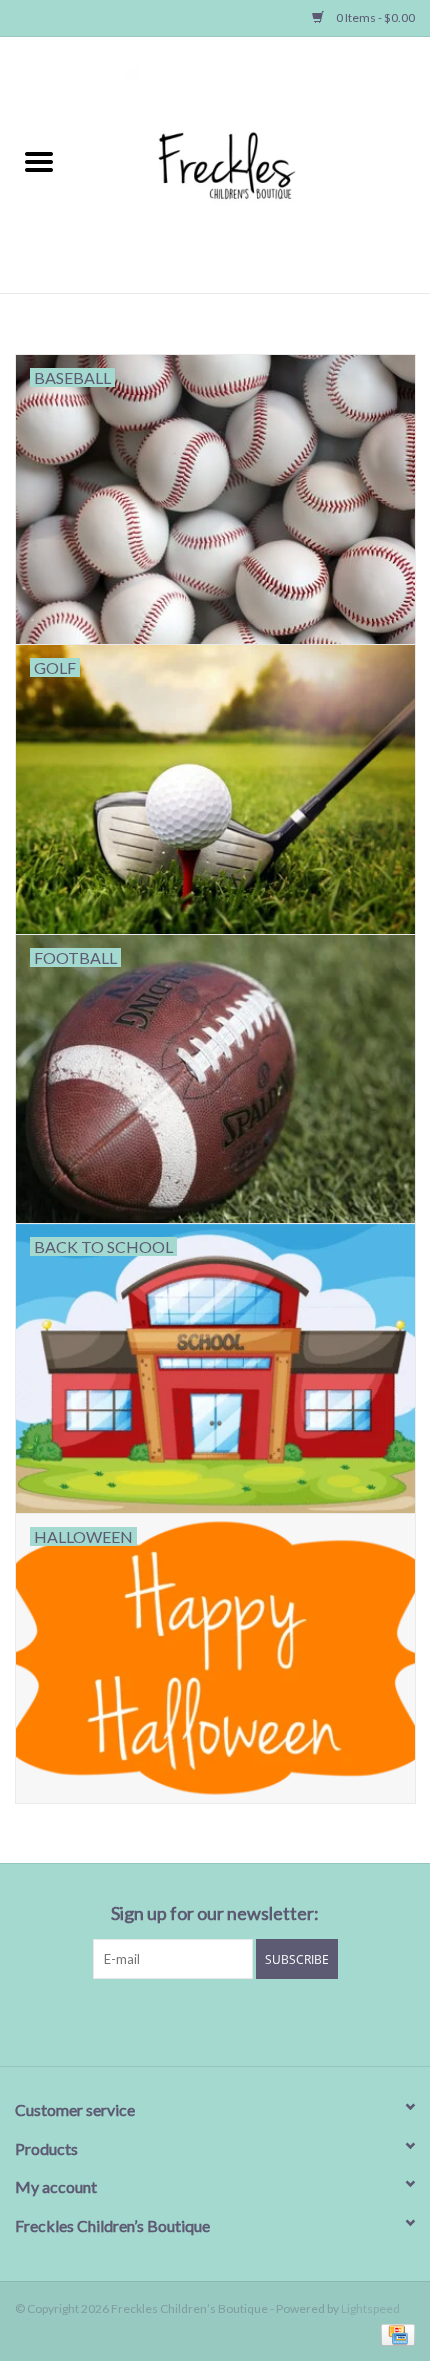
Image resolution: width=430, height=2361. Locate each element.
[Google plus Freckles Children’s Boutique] (180, 2020)
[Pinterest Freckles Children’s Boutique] (215, 2020)
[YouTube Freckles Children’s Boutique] (250, 2020)
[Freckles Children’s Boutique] (254, 163)
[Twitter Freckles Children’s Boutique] (145, 2020)
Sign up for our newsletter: (215, 1913)
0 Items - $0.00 (374, 17)
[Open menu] (39, 161)
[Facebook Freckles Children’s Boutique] (110, 2020)
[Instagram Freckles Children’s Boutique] (320, 2020)
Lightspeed (370, 2308)
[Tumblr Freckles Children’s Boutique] (285, 2020)
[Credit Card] (394, 2333)
